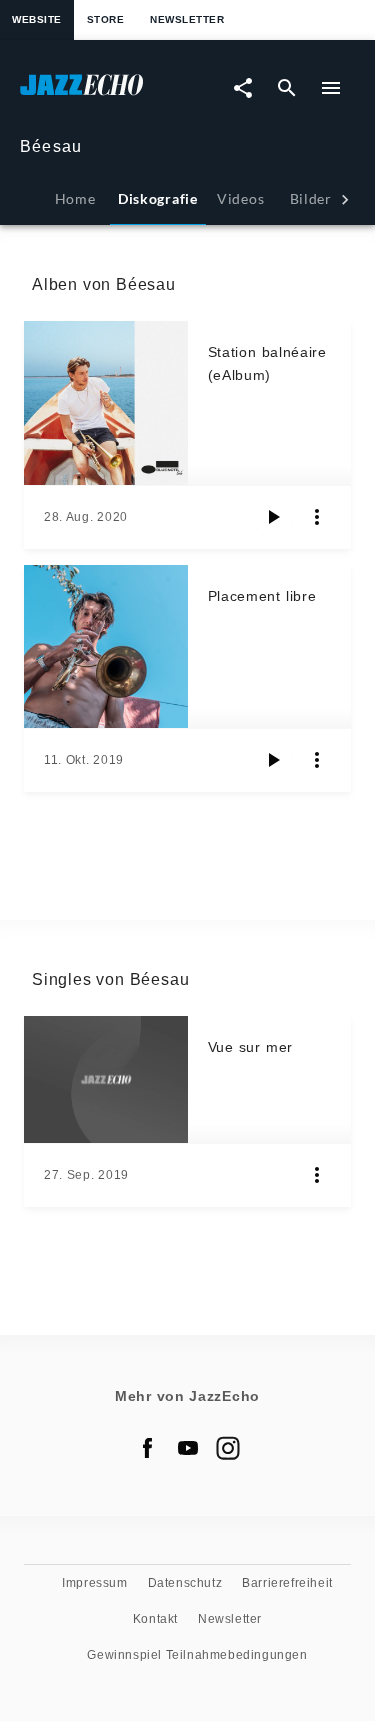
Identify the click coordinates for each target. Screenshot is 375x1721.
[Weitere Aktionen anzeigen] (317, 517)
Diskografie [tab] (158, 198)
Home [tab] (75, 198)
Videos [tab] (240, 198)
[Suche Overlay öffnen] (287, 88)
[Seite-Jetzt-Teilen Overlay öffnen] (243, 88)
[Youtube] (188, 1448)
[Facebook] (148, 1448)
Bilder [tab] (311, 198)
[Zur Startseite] (104, 94)
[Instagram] (228, 1448)
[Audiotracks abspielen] (273, 517)
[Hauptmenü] (331, 88)
